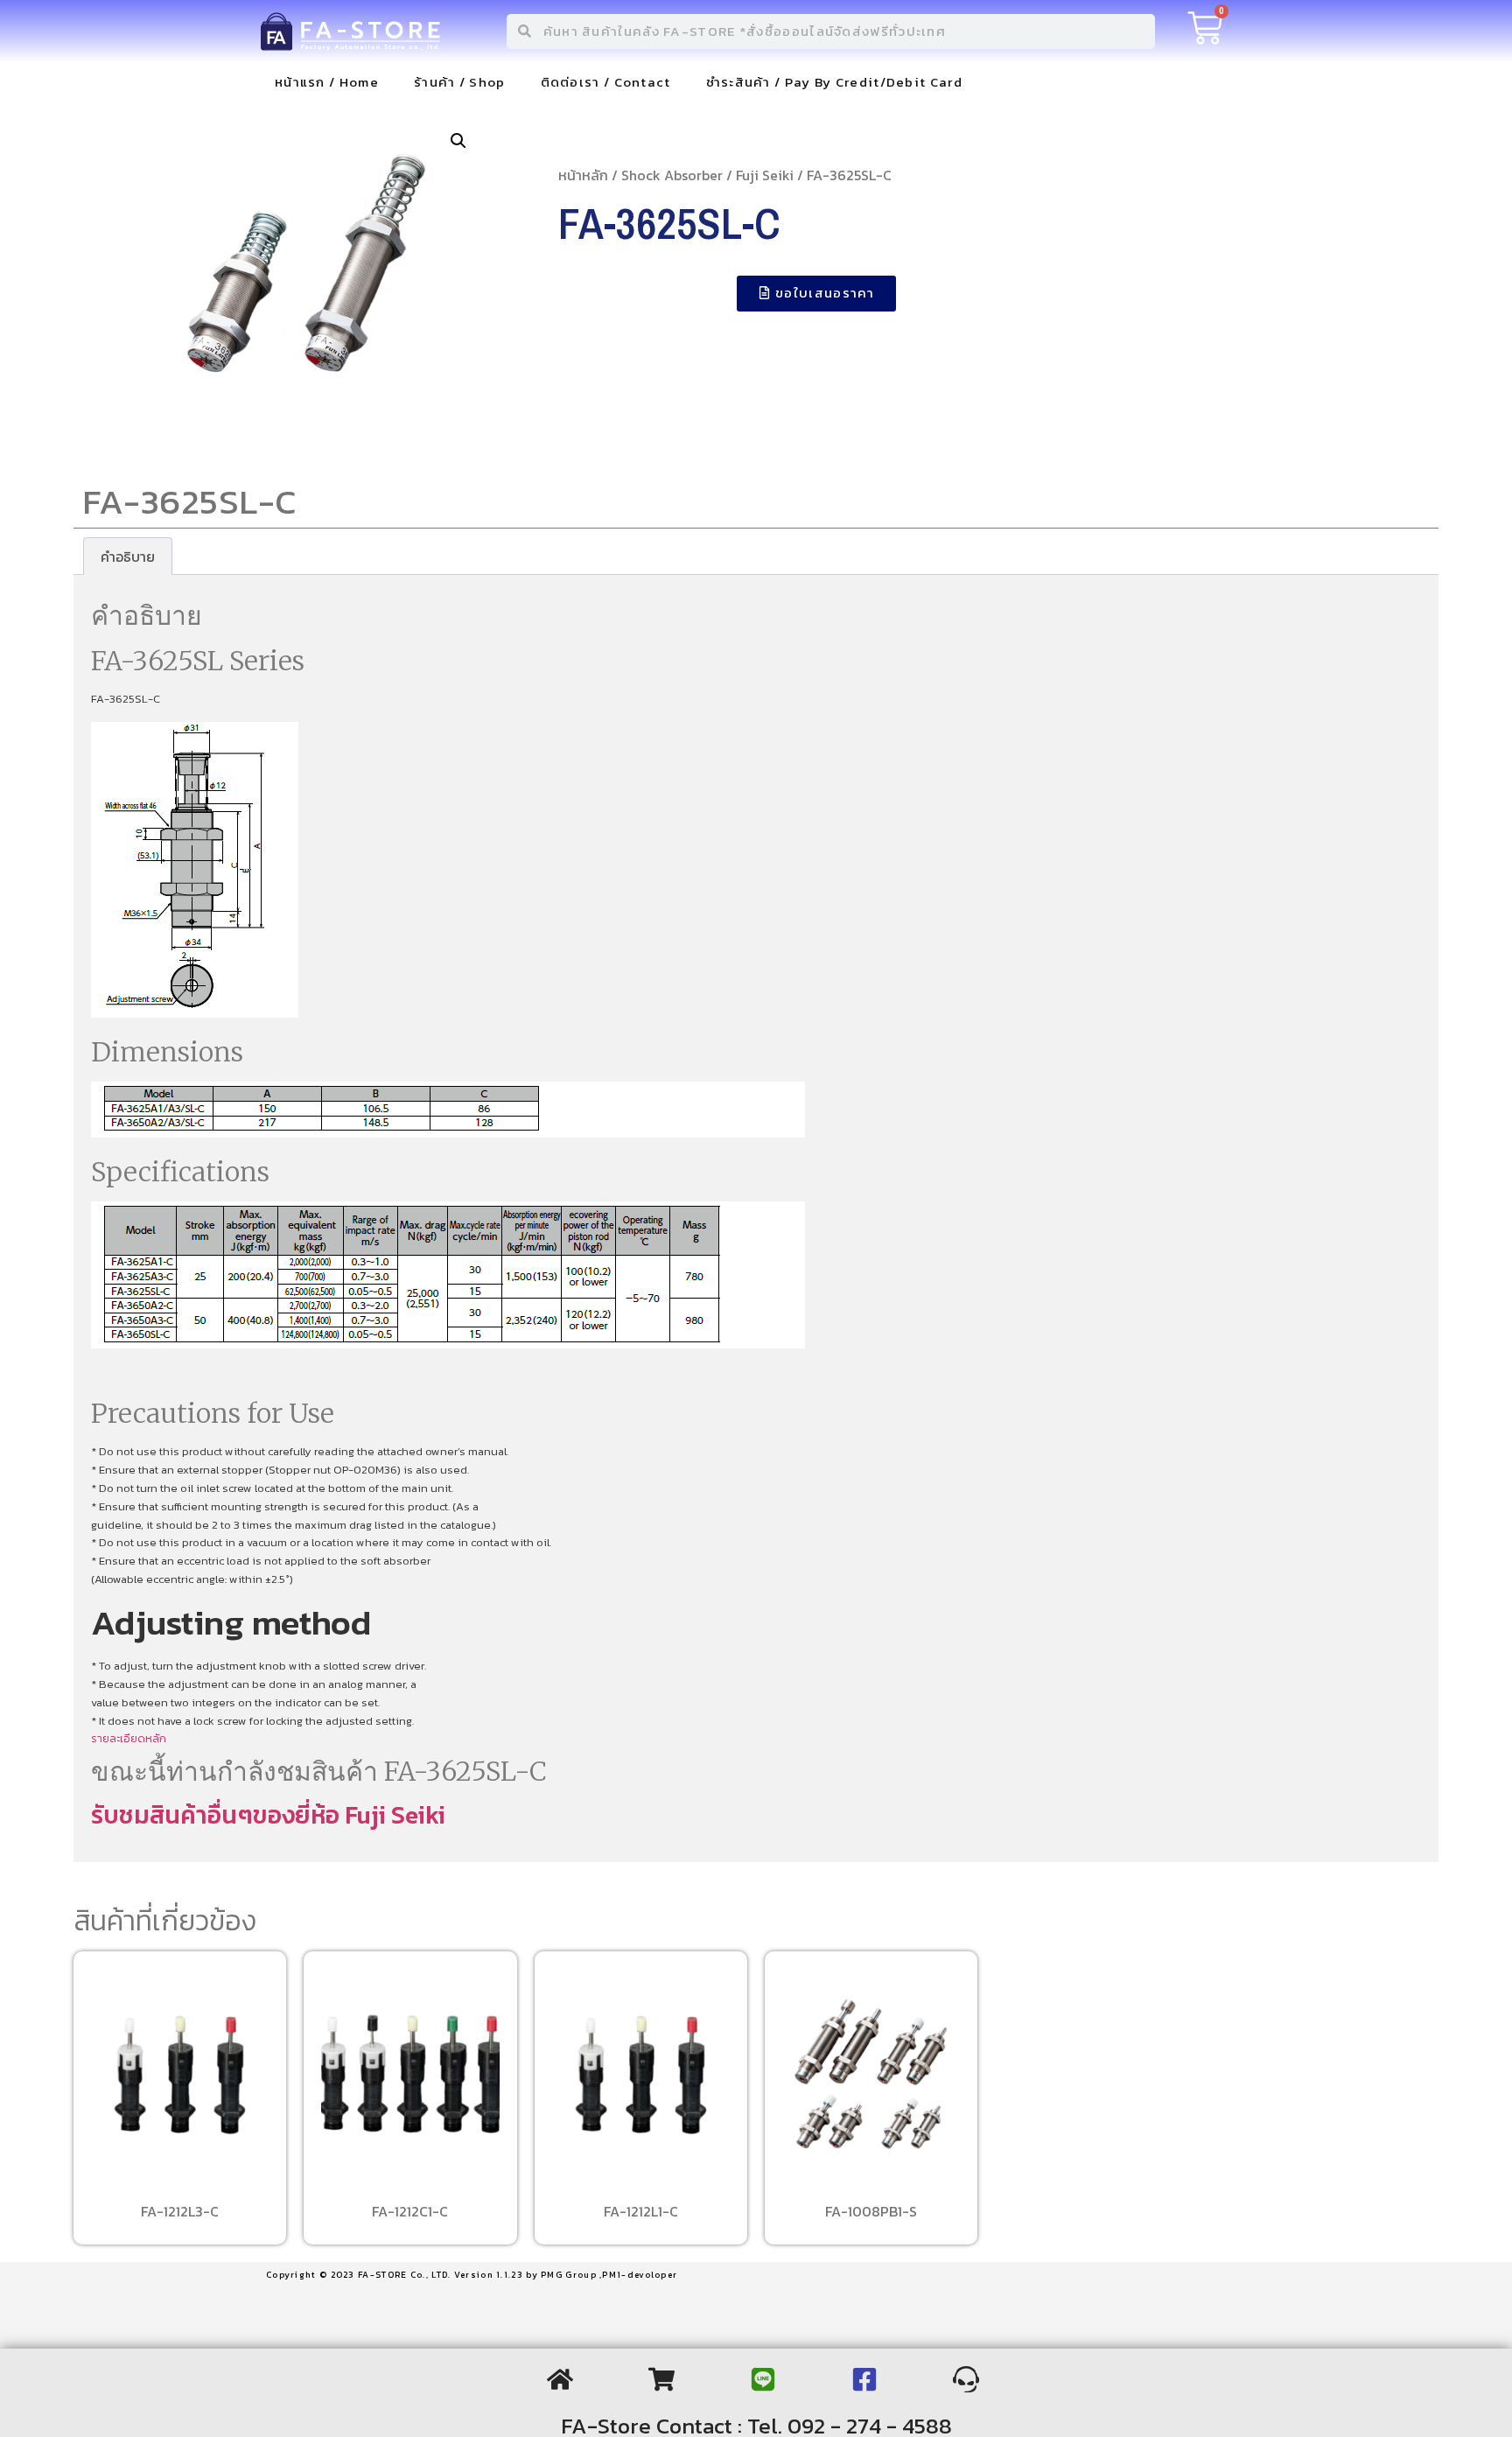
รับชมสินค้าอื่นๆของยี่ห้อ (218, 1815)
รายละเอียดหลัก (129, 1738)
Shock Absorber (672, 175)
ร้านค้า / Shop (460, 82)
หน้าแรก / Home (327, 82)
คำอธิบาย (128, 557)
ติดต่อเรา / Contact (606, 82)
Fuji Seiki (765, 175)
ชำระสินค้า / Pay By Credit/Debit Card (834, 82)
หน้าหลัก (583, 175)
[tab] (128, 557)
